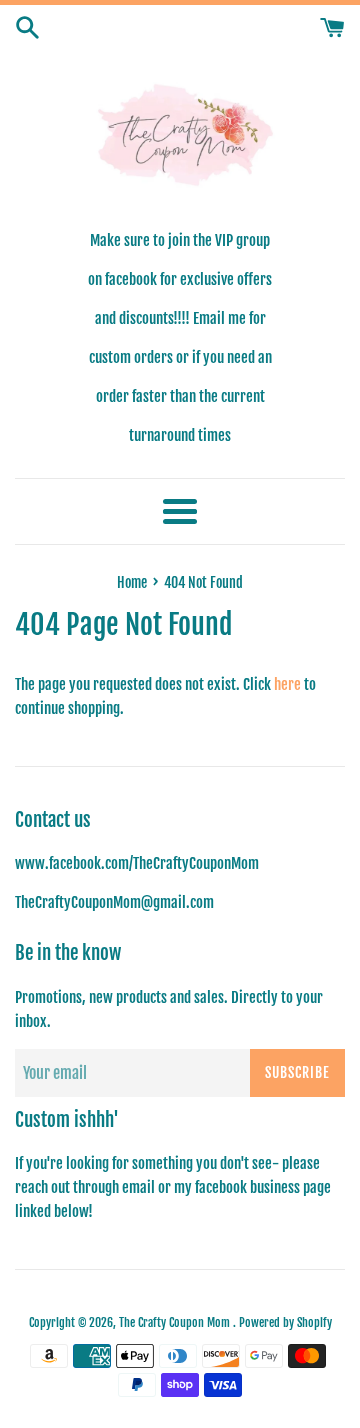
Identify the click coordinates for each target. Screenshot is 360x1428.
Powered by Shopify (285, 1322)
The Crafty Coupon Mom (176, 1322)
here (287, 684)
